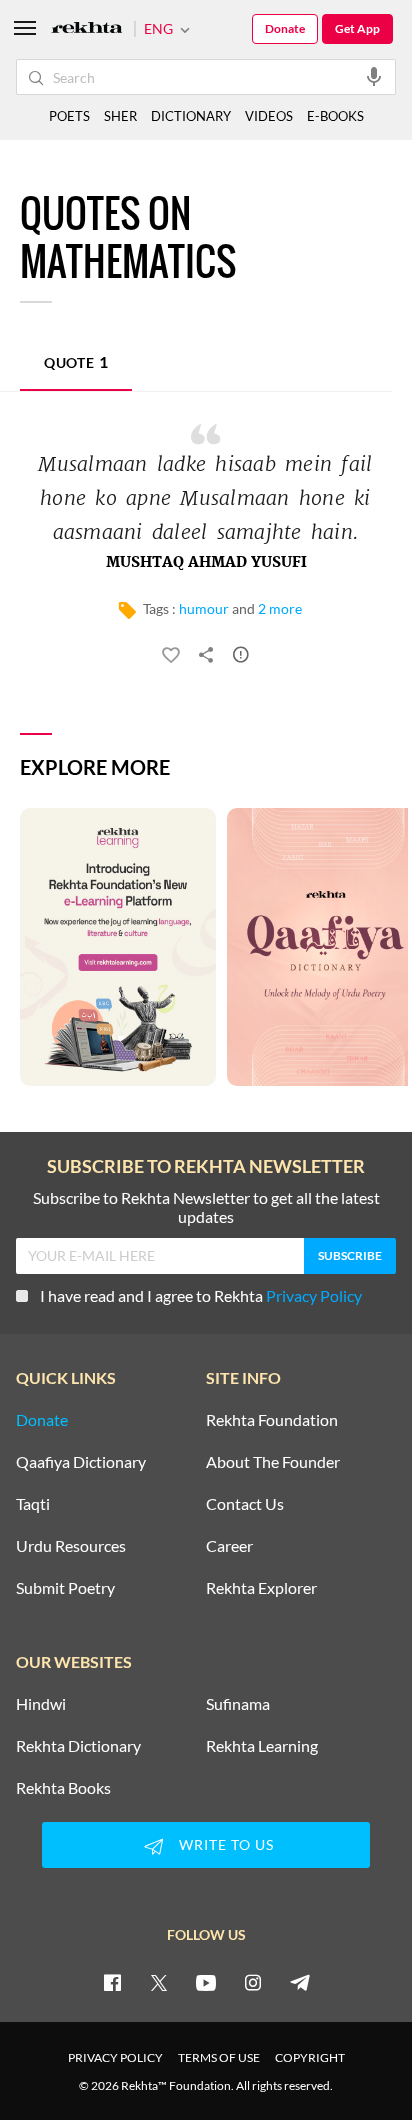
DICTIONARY (191, 116)
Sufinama (238, 1704)
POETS (69, 116)
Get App (357, 28)
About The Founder (273, 1462)
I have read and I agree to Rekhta (201, 1295)
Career (229, 1546)
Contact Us (245, 1504)
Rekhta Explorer (261, 1588)
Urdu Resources (71, 1546)
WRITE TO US (226, 1844)
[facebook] (112, 1982)
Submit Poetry (65, 1588)
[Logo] (87, 29)
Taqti (33, 1504)
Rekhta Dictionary (78, 1746)
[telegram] (300, 1982)
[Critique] (241, 658)
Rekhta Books (63, 1788)
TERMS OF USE (219, 2057)
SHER (120, 116)
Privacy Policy (314, 1295)
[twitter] (159, 1982)
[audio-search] (374, 76)
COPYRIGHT (310, 2057)
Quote (76, 361)
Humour (204, 608)
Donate (285, 28)
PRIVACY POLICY (115, 2057)
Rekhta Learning (262, 1746)
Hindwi (41, 1704)
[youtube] (206, 1982)
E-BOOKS (335, 116)
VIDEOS (269, 116)
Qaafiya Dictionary (81, 1462)
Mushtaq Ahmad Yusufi (206, 563)
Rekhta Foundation (272, 1420)
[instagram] (253, 1982)
